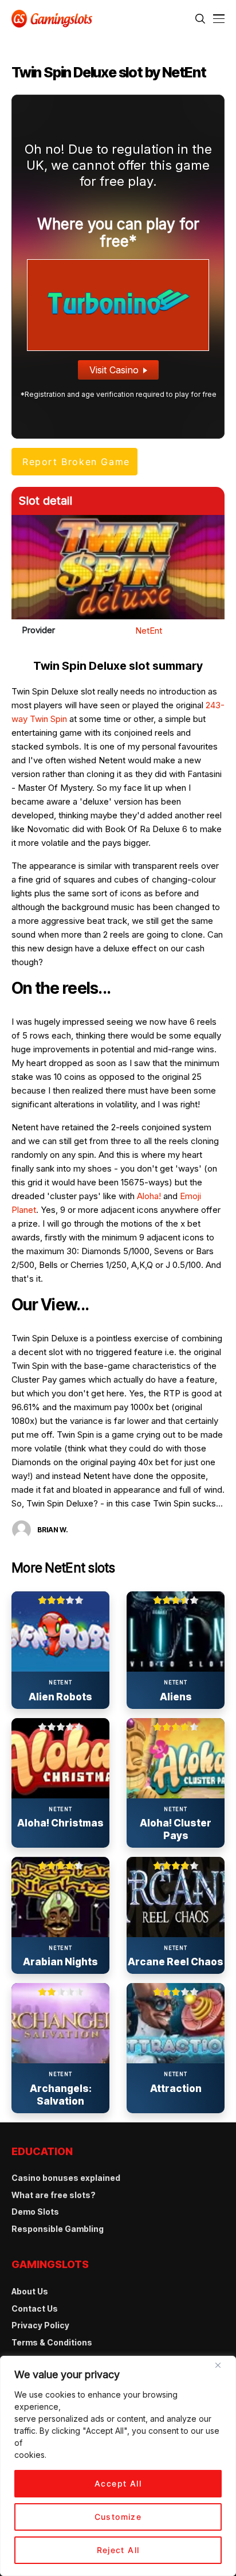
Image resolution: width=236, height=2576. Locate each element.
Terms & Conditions (52, 2342)
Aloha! (149, 1196)
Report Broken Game (76, 462)
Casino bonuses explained (66, 2178)
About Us (30, 2291)
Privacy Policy (40, 2325)
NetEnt (149, 631)
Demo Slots (35, 2212)
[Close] (222, 2370)
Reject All (118, 2550)
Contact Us (35, 2308)
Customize (118, 2517)
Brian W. (53, 1530)
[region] (118, 2466)
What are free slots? (54, 2195)
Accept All (118, 2483)
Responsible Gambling (58, 2229)
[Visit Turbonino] (118, 304)
